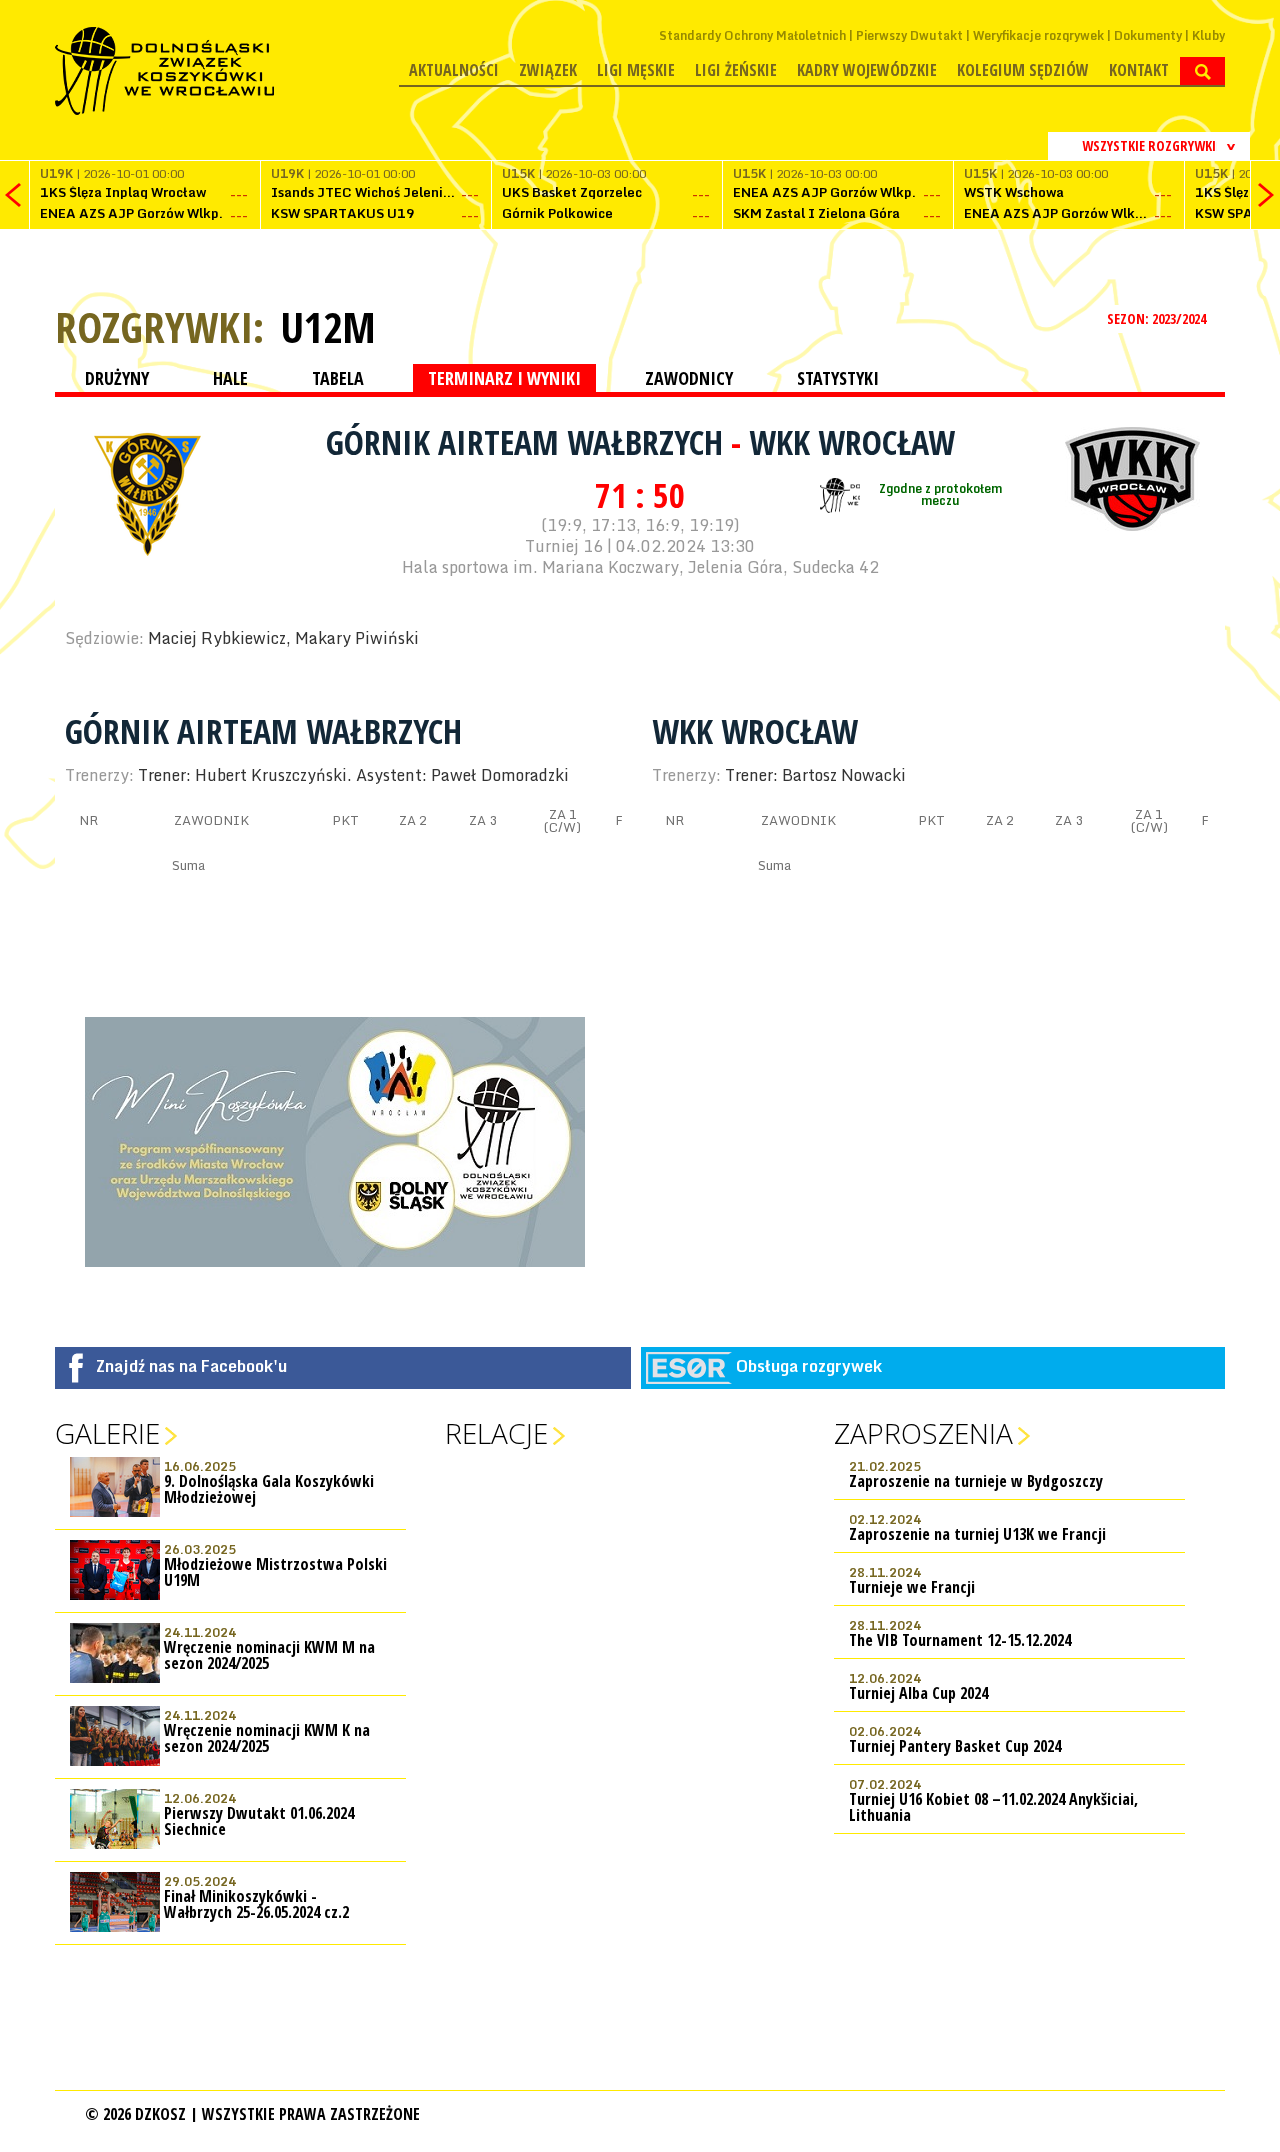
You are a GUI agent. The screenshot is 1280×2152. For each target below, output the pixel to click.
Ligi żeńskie (736, 70)
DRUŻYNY (117, 378)
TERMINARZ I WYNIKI (504, 378)
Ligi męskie (636, 70)
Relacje (496, 1433)
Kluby (1208, 35)
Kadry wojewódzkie (867, 70)
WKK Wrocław (852, 442)
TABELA (338, 378)
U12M (328, 327)
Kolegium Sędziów (1023, 70)
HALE (230, 378)
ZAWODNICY (689, 378)
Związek (548, 70)
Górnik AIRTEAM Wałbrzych (528, 442)
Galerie (107, 1433)
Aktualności (454, 70)
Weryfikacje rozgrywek (1038, 35)
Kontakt (1139, 70)
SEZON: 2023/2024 (1158, 318)
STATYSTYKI (838, 378)
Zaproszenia (923, 1433)
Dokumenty (1148, 35)
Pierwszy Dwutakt (909, 35)
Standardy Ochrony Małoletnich (752, 35)
